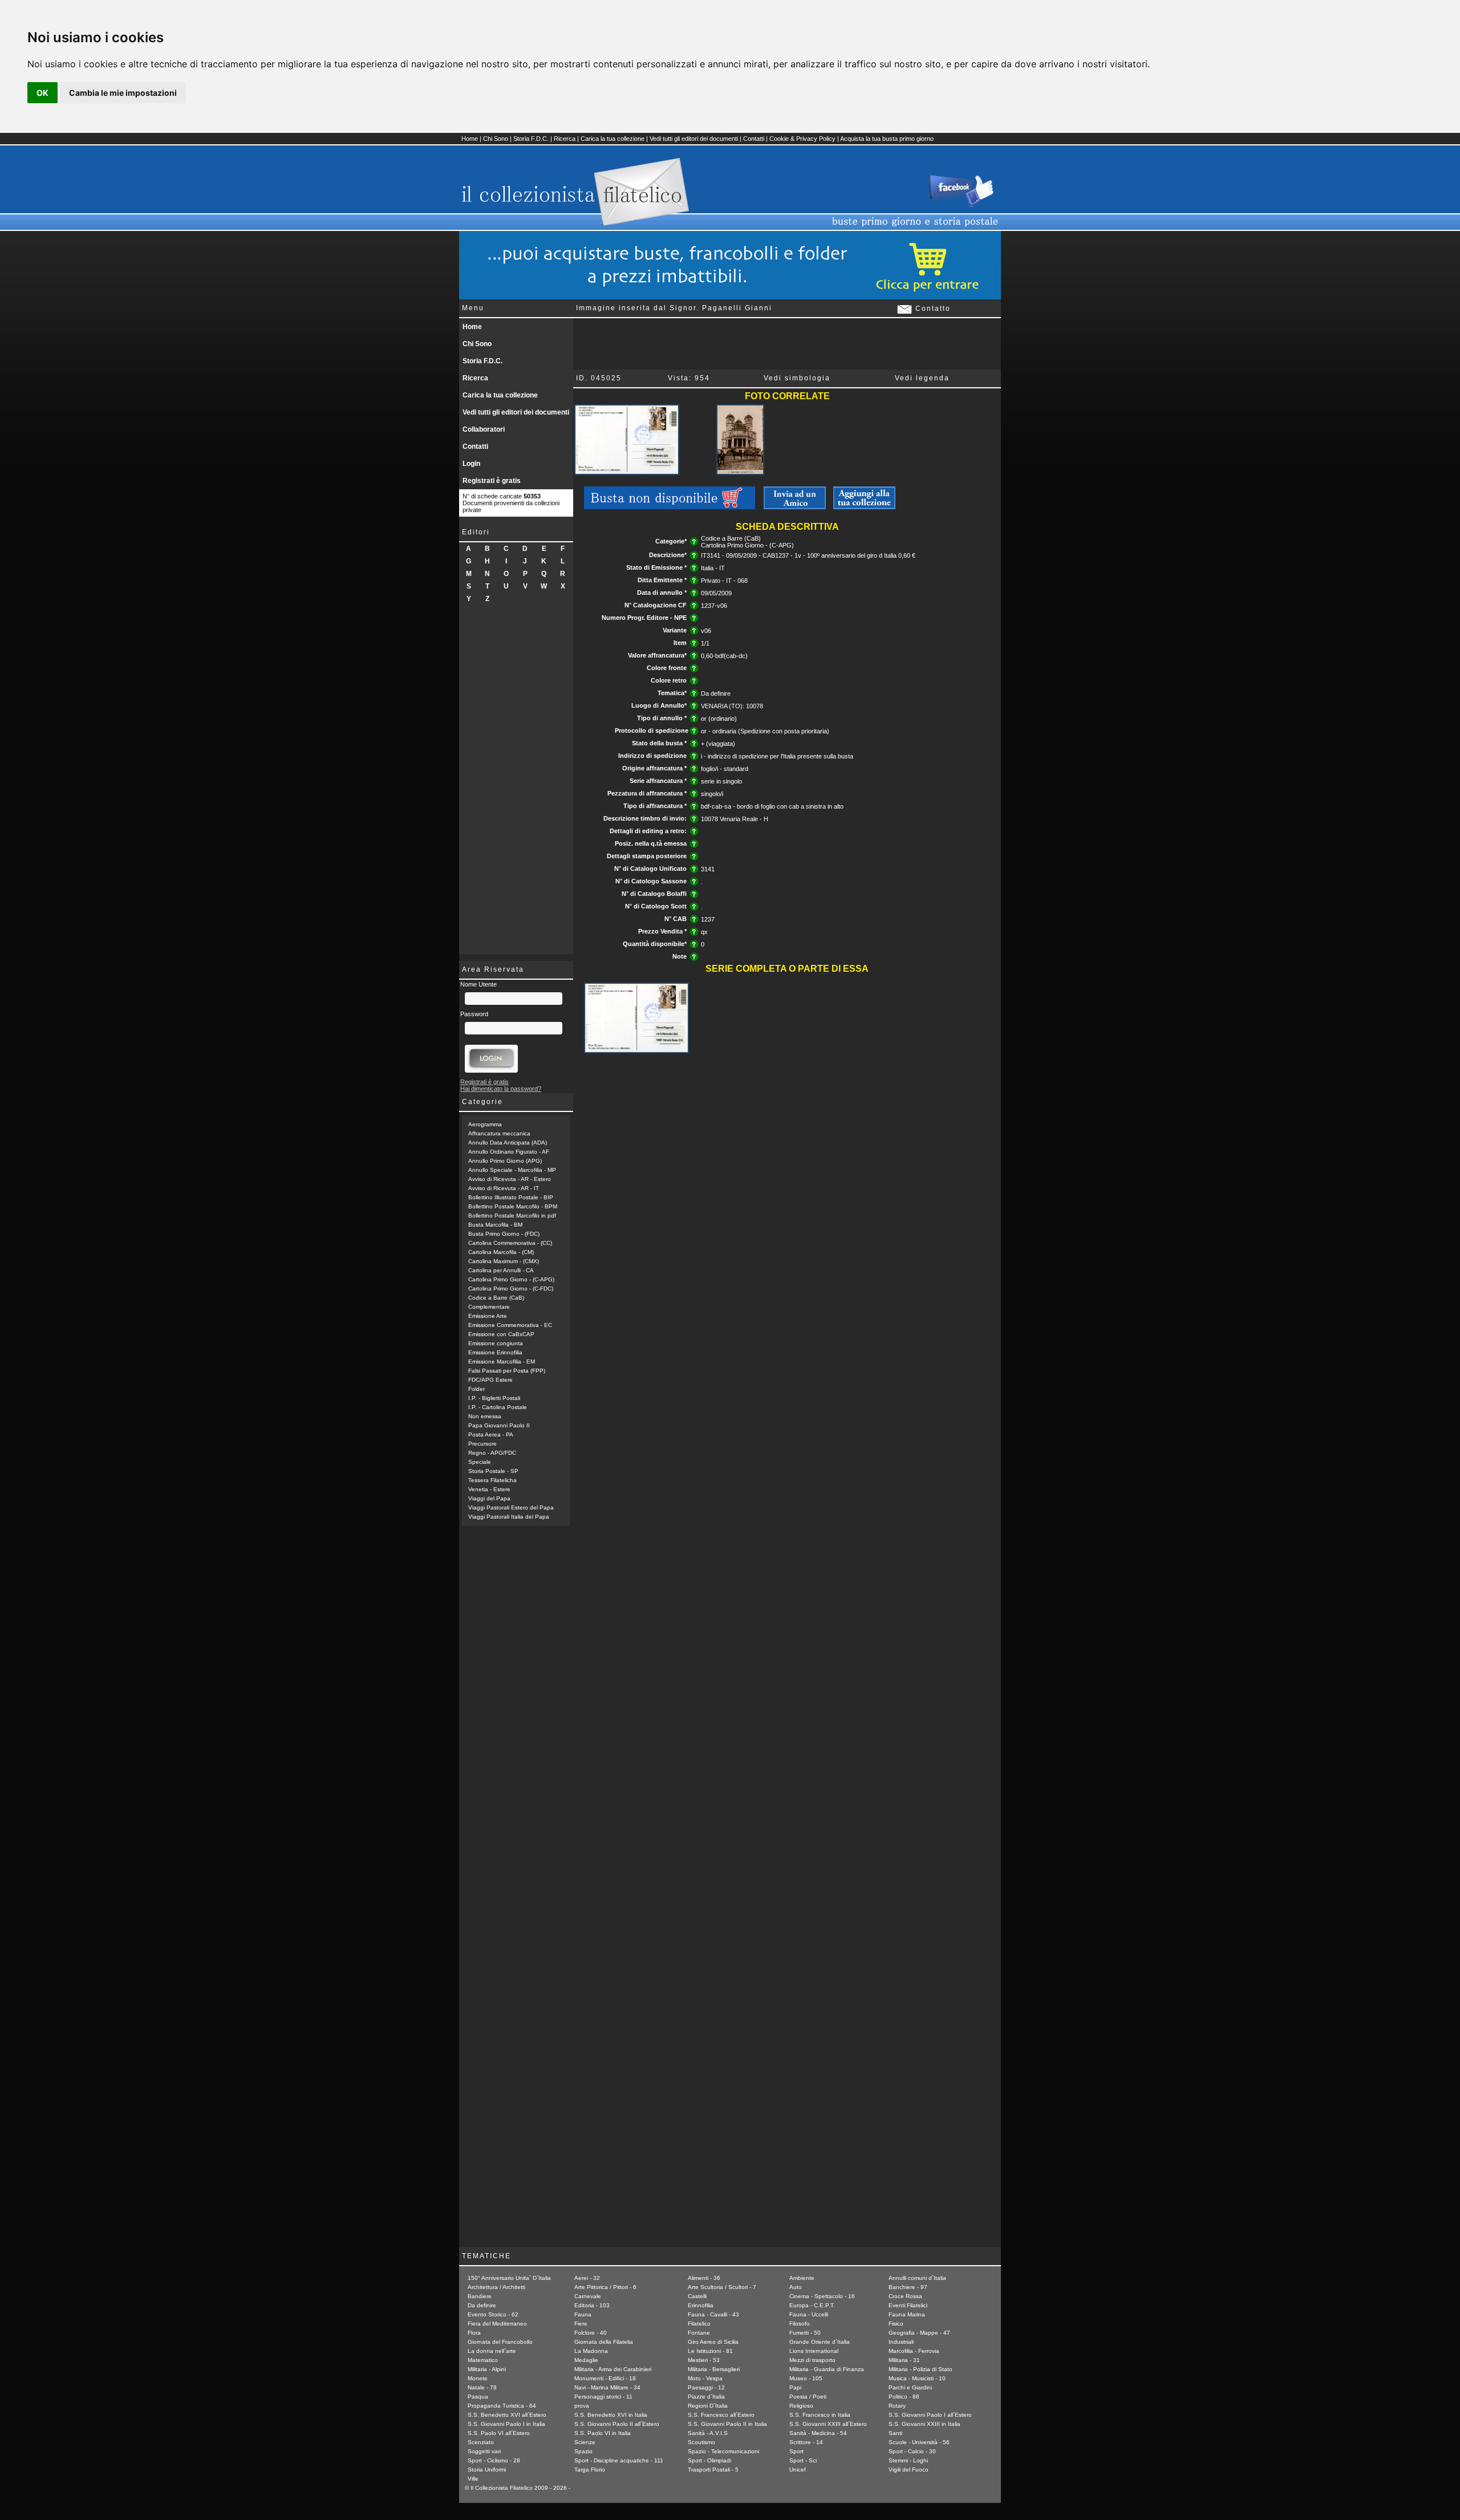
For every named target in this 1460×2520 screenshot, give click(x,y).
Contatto (932, 309)
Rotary (897, 2406)
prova (582, 2406)
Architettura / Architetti (496, 2287)
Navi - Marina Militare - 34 (607, 2387)
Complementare (489, 1307)
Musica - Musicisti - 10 (917, 2378)
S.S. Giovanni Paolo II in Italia (727, 2424)
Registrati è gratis (492, 481)
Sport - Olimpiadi (709, 2460)
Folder (476, 1389)
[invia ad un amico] (795, 507)
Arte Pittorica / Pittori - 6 (605, 2287)
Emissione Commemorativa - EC (510, 1325)
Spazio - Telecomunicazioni (723, 2451)
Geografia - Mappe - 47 (919, 2333)
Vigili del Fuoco (909, 2470)
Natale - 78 (482, 2387)
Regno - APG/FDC (492, 1453)
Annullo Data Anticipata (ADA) (508, 1143)
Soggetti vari (484, 2451)
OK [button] (42, 93)
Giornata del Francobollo (500, 2342)
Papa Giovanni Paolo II (499, 1425)
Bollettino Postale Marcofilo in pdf (512, 1216)
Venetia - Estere (489, 1489)
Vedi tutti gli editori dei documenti (694, 139)
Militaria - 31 (904, 2360)
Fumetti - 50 (805, 2333)
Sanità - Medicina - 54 (818, 2433)
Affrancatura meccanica (499, 1133)
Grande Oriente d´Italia (820, 2342)
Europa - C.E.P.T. (812, 2305)
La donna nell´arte (492, 2351)
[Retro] (740, 473)
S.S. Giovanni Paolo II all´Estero (617, 2424)
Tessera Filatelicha (492, 1480)
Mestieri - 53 (704, 2360)
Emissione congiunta (496, 1343)
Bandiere (480, 2296)
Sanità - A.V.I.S (708, 2433)
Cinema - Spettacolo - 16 (822, 2296)
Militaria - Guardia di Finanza (827, 2369)
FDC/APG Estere (490, 1380)
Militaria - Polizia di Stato (920, 2369)
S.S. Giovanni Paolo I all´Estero (930, 2415)
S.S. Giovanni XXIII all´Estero (828, 2424)
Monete (478, 2378)
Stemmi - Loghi (908, 2460)
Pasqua (478, 2397)
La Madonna (591, 2351)
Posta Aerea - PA (491, 1435)
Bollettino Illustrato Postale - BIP (511, 1197)
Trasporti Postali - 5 (713, 2470)
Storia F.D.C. (531, 139)
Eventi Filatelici (908, 2305)
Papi (795, 2387)
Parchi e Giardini (910, 2387)
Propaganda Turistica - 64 (502, 2406)
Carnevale (588, 2296)
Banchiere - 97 (908, 2287)
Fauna (583, 2314)
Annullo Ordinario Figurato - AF (509, 1152)
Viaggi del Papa (489, 1498)
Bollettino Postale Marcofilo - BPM (513, 1206)
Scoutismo (701, 2442)
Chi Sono (496, 139)
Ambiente (802, 2278)
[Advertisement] (516, 783)
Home (470, 139)
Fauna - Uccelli (809, 2314)
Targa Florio (590, 2470)
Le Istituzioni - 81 (710, 2351)
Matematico (483, 2360)
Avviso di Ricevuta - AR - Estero (510, 1179)
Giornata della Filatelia (604, 2342)
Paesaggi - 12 (706, 2387)
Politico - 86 (904, 2397)
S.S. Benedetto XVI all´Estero (507, 2415)
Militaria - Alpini (487, 2369)
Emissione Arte (488, 1316)
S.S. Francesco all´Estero (721, 2415)
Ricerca (565, 139)
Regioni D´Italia (708, 2406)
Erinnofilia (701, 2305)
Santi (895, 2433)
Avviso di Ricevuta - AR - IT (504, 1188)
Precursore (482, 1444)
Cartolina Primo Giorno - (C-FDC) (511, 1289)
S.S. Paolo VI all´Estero (499, 2433)
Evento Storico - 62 (493, 2314)
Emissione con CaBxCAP (501, 1334)
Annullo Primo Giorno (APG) (505, 1161)
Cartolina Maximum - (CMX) (504, 1261)
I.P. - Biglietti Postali (494, 1398)
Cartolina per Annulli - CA (501, 1270)
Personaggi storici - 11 (603, 2397)
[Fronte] (627, 473)
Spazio (583, 2451)
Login (471, 464)
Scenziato (481, 2442)
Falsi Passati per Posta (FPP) (507, 1371)
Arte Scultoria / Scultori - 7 (722, 2287)
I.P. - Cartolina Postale (498, 1407)
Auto (796, 2287)
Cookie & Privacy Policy (802, 139)
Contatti (754, 139)
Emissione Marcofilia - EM (502, 1362)
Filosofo (800, 2324)
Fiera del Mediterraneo (497, 2324)
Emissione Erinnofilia (495, 1352)
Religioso (801, 2406)
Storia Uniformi (487, 2470)
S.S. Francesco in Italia (820, 2415)
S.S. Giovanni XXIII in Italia (924, 2424)
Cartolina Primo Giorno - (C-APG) (511, 1279)
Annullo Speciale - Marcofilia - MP (512, 1170)
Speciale (480, 1462)
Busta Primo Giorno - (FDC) (504, 1234)
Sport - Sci (803, 2460)
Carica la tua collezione (613, 139)
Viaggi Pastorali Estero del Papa (511, 1507)
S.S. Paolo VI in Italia (603, 2433)
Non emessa (485, 1416)
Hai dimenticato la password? (501, 1089)
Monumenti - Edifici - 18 (605, 2378)
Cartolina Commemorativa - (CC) (510, 1243)
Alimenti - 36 (704, 2278)
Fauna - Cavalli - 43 (713, 2314)
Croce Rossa (905, 2296)
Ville (473, 2479)
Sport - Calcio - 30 (912, 2451)
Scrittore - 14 (806, 2442)
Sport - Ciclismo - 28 (494, 2460)
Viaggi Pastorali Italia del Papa (509, 1517)
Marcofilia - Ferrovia (914, 2351)
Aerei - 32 (587, 2278)
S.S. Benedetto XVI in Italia (611, 2415)
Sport (796, 2451)
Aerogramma (485, 1124)
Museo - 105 (806, 2378)
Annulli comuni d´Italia (917, 2278)
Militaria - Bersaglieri (714, 2369)
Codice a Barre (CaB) (496, 1298)
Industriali (901, 2342)
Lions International (814, 2351)
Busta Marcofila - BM (495, 1225)
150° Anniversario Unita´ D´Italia (509, 2278)
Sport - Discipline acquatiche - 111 (619, 2460)
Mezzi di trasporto (812, 2360)
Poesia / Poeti (808, 2397)
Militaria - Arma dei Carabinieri (613, 2369)
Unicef (798, 2470)
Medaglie (586, 2360)
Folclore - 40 (591, 2333)
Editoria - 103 (592, 2305)
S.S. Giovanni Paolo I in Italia (506, 2424)
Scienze (585, 2442)
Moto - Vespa (705, 2378)
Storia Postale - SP (493, 1471)
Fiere (581, 2324)
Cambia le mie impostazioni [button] (123, 93)
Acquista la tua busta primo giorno (887, 139)
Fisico (896, 2324)
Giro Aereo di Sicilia (713, 2342)
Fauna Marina (907, 2314)
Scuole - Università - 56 (919, 2442)
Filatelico (699, 2324)
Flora (474, 2333)
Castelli (697, 2296)
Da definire (482, 2305)
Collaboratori (484, 429)
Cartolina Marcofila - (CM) (501, 1252)
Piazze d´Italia (706, 2397)
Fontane (699, 2333)
